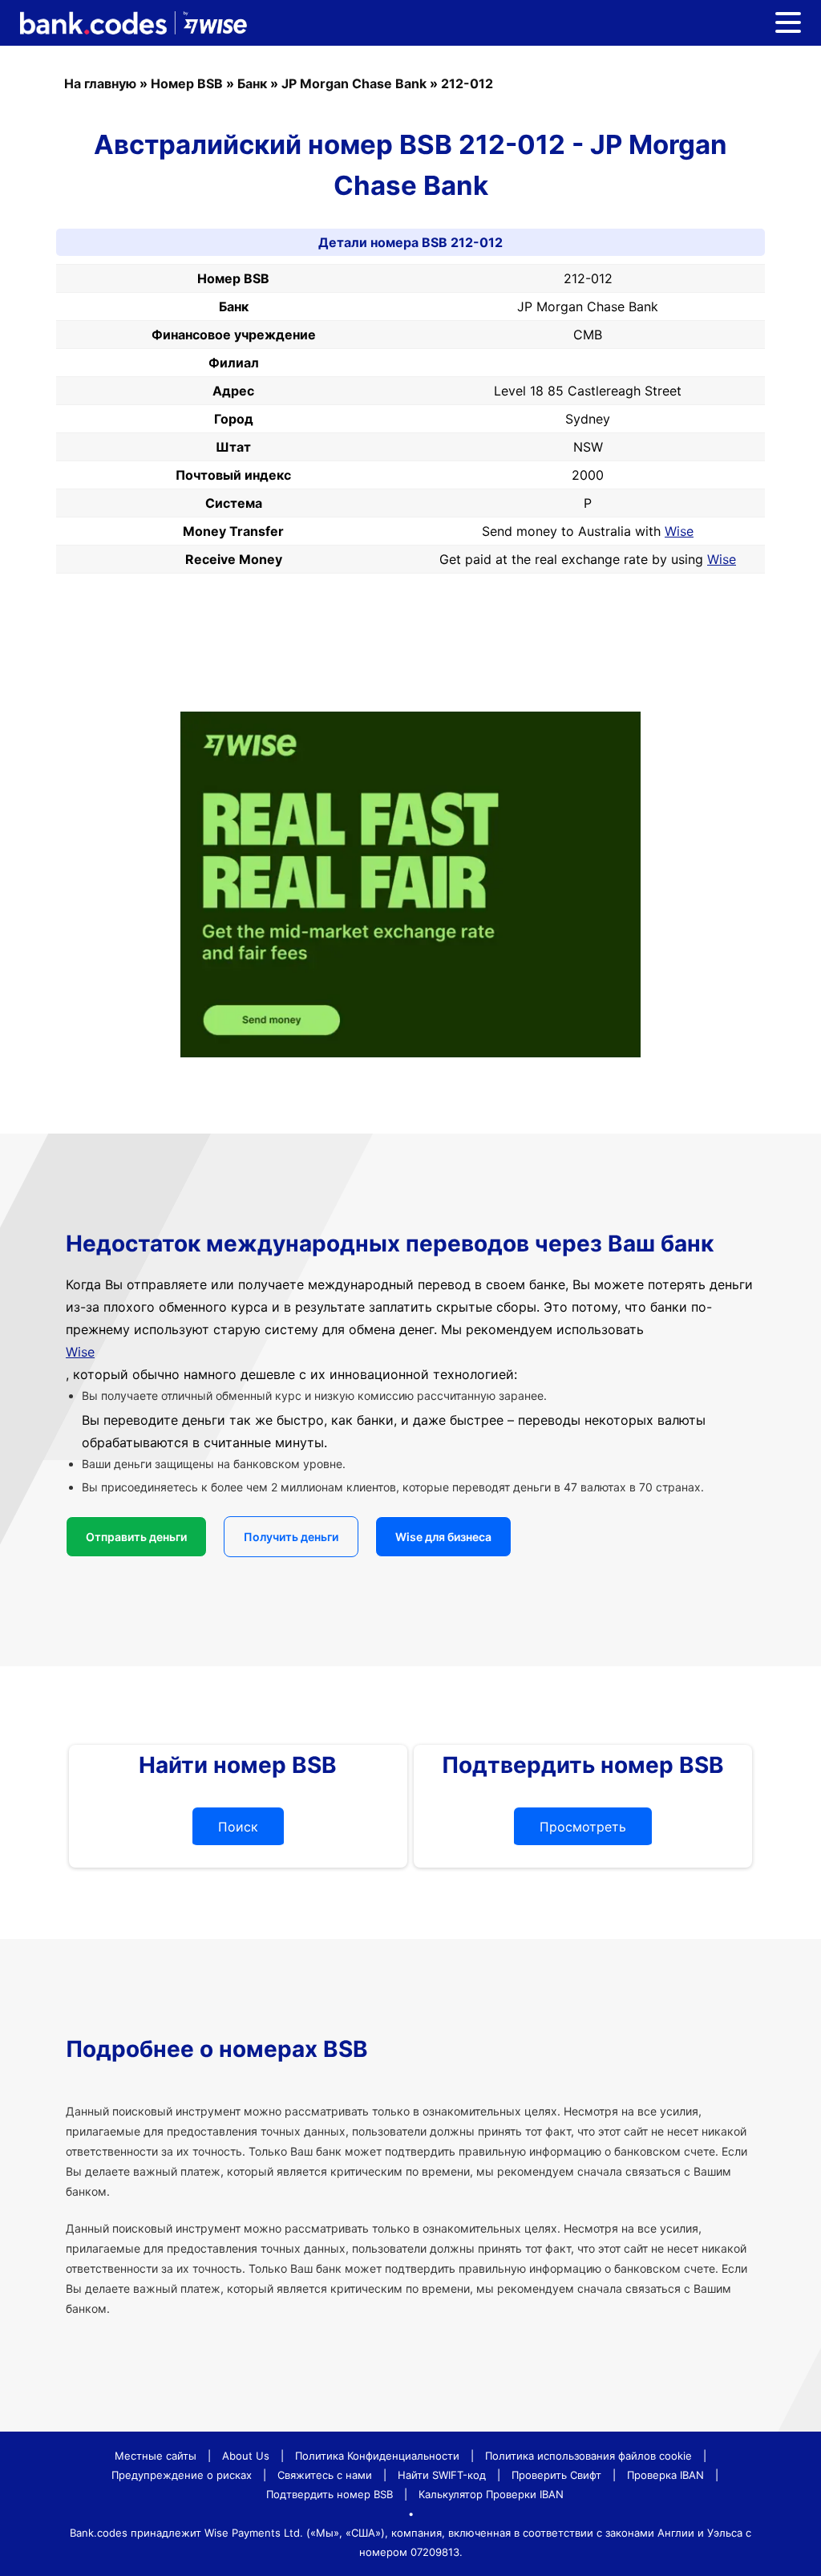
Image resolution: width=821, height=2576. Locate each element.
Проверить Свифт (556, 2475)
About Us (246, 2456)
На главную (100, 83)
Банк (252, 83)
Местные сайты (156, 2456)
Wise (679, 531)
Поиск (238, 1827)
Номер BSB (187, 83)
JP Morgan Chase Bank (354, 83)
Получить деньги (291, 1537)
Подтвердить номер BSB (330, 2494)
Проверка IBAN (665, 2475)
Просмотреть (583, 1827)
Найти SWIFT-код (442, 2475)
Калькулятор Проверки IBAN (491, 2494)
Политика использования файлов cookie (588, 2456)
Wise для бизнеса (443, 1537)
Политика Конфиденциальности (377, 2456)
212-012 (467, 83)
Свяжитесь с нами (325, 2475)
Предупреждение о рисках (182, 2475)
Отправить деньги (136, 1537)
